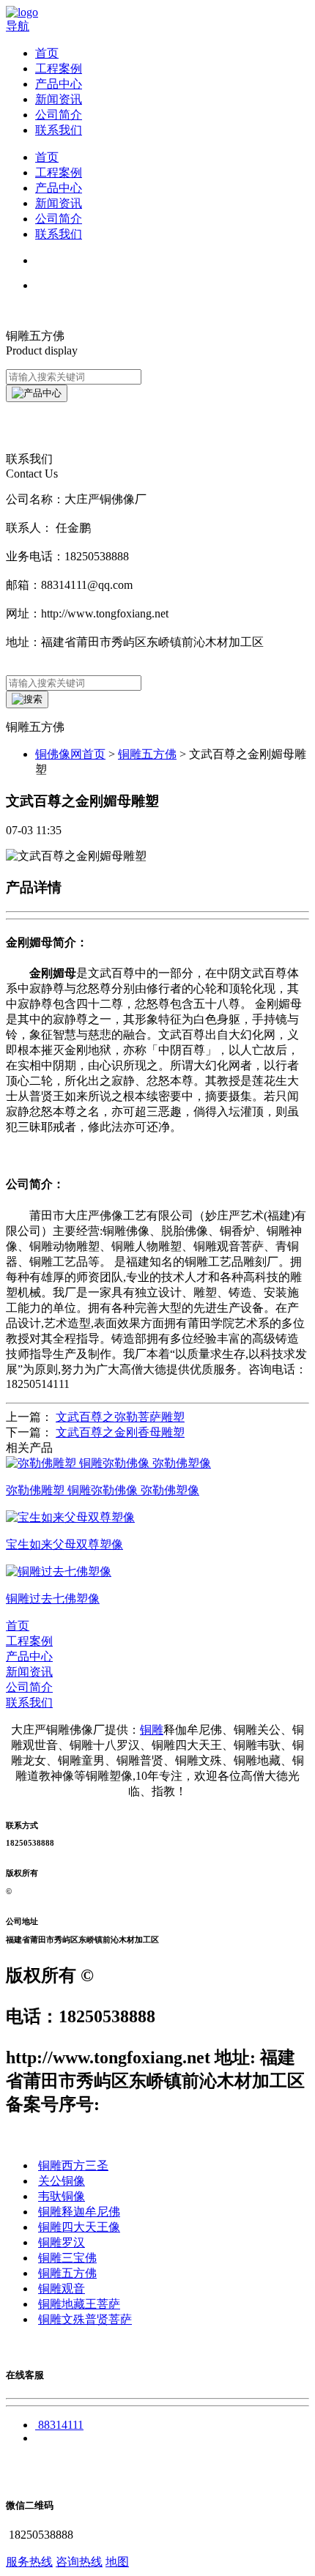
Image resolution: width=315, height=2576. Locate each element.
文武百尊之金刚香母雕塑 (120, 1432)
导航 (18, 26)
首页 (47, 53)
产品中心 (59, 84)
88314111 (61, 2425)
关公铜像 (62, 2181)
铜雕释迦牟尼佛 (79, 2212)
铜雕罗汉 (62, 2242)
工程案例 (59, 68)
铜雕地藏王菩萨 (79, 2304)
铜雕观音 (62, 2289)
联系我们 (59, 130)
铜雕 (152, 1730)
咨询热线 (79, 2562)
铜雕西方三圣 (73, 2165)
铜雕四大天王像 (79, 2227)
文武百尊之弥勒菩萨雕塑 (120, 1417)
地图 (117, 2562)
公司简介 (59, 115)
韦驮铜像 (62, 2196)
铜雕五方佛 (147, 754)
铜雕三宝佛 (67, 2258)
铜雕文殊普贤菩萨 (85, 2319)
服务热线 (29, 2562)
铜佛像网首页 (70, 754)
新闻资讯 (59, 99)
